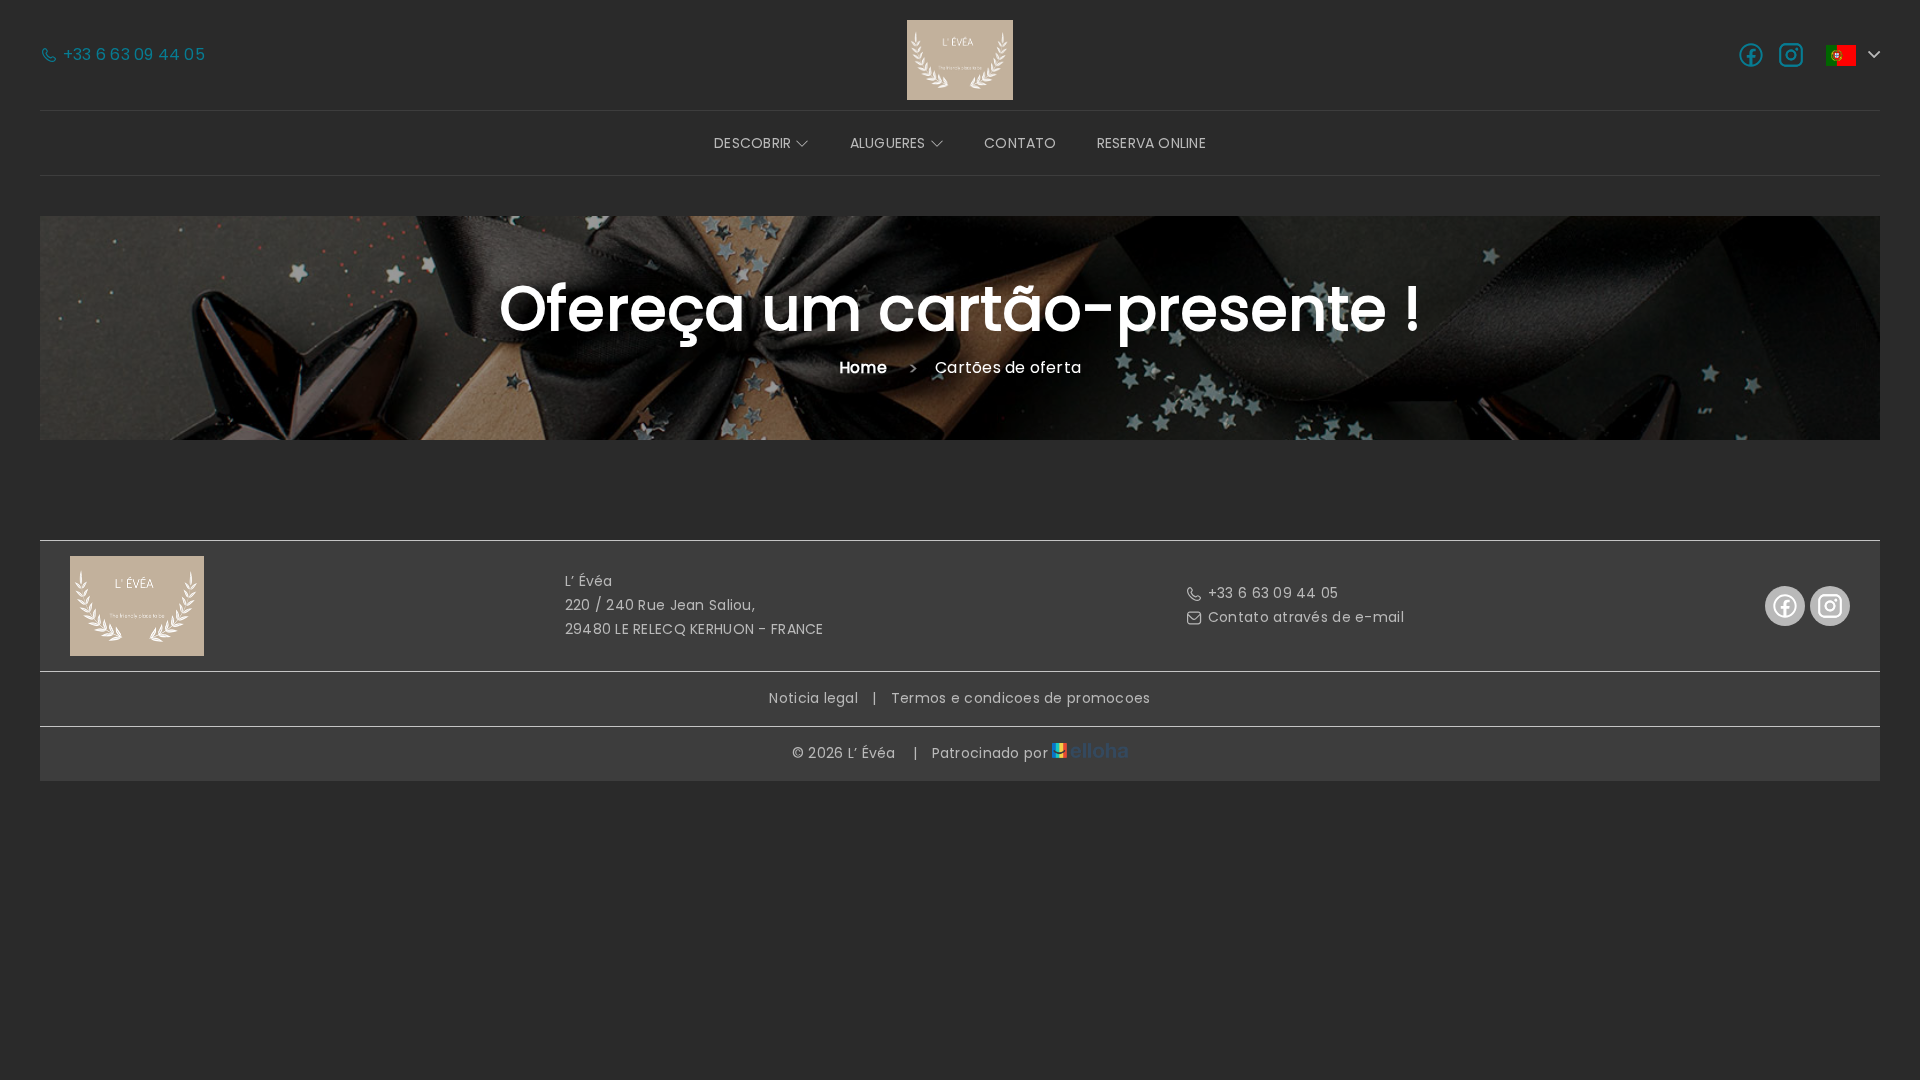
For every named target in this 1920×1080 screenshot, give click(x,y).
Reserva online (1151, 143)
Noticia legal (813, 698)
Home (863, 367)
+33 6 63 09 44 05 (1273, 593)
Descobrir (754, 143)
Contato (1020, 143)
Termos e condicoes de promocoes (1021, 698)
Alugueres (890, 143)
